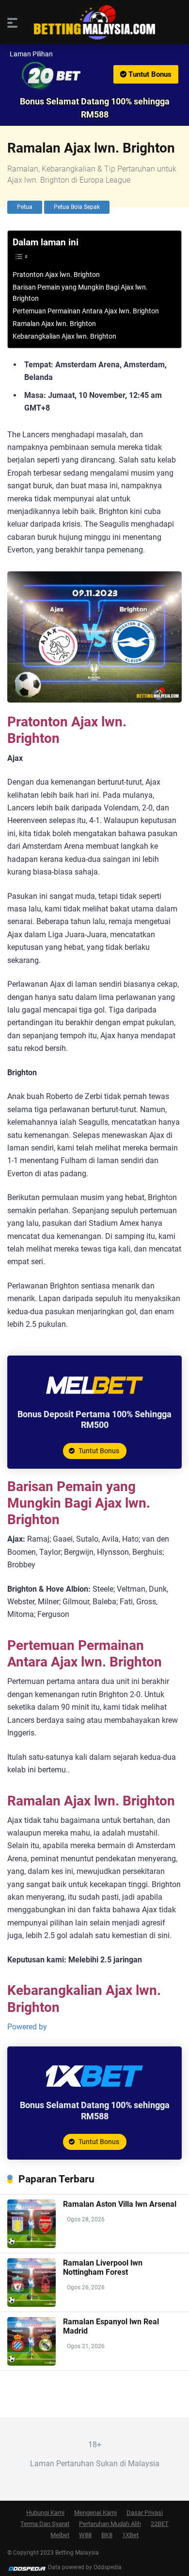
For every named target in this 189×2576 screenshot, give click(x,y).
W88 (85, 2535)
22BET (160, 2524)
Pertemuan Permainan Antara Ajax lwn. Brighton (86, 311)
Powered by (27, 2027)
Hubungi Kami (45, 2513)
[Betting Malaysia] (94, 23)
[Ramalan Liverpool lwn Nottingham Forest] (31, 2304)
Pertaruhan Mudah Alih (110, 2524)
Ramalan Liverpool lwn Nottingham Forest (103, 2267)
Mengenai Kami (95, 2513)
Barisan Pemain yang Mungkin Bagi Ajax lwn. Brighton (80, 293)
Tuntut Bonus (149, 74)
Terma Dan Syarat (45, 2524)
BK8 (107, 2535)
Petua (25, 207)
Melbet (60, 2535)
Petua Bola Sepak (77, 207)
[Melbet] (94, 1401)
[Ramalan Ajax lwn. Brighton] (94, 76)
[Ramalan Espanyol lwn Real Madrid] (31, 2363)
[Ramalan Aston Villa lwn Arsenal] (31, 2245)
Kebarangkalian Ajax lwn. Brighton (64, 336)
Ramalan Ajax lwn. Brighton (54, 324)
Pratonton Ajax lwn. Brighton (56, 275)
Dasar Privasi (145, 2513)
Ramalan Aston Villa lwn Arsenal (120, 2204)
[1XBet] (94, 2092)
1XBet (130, 2535)
